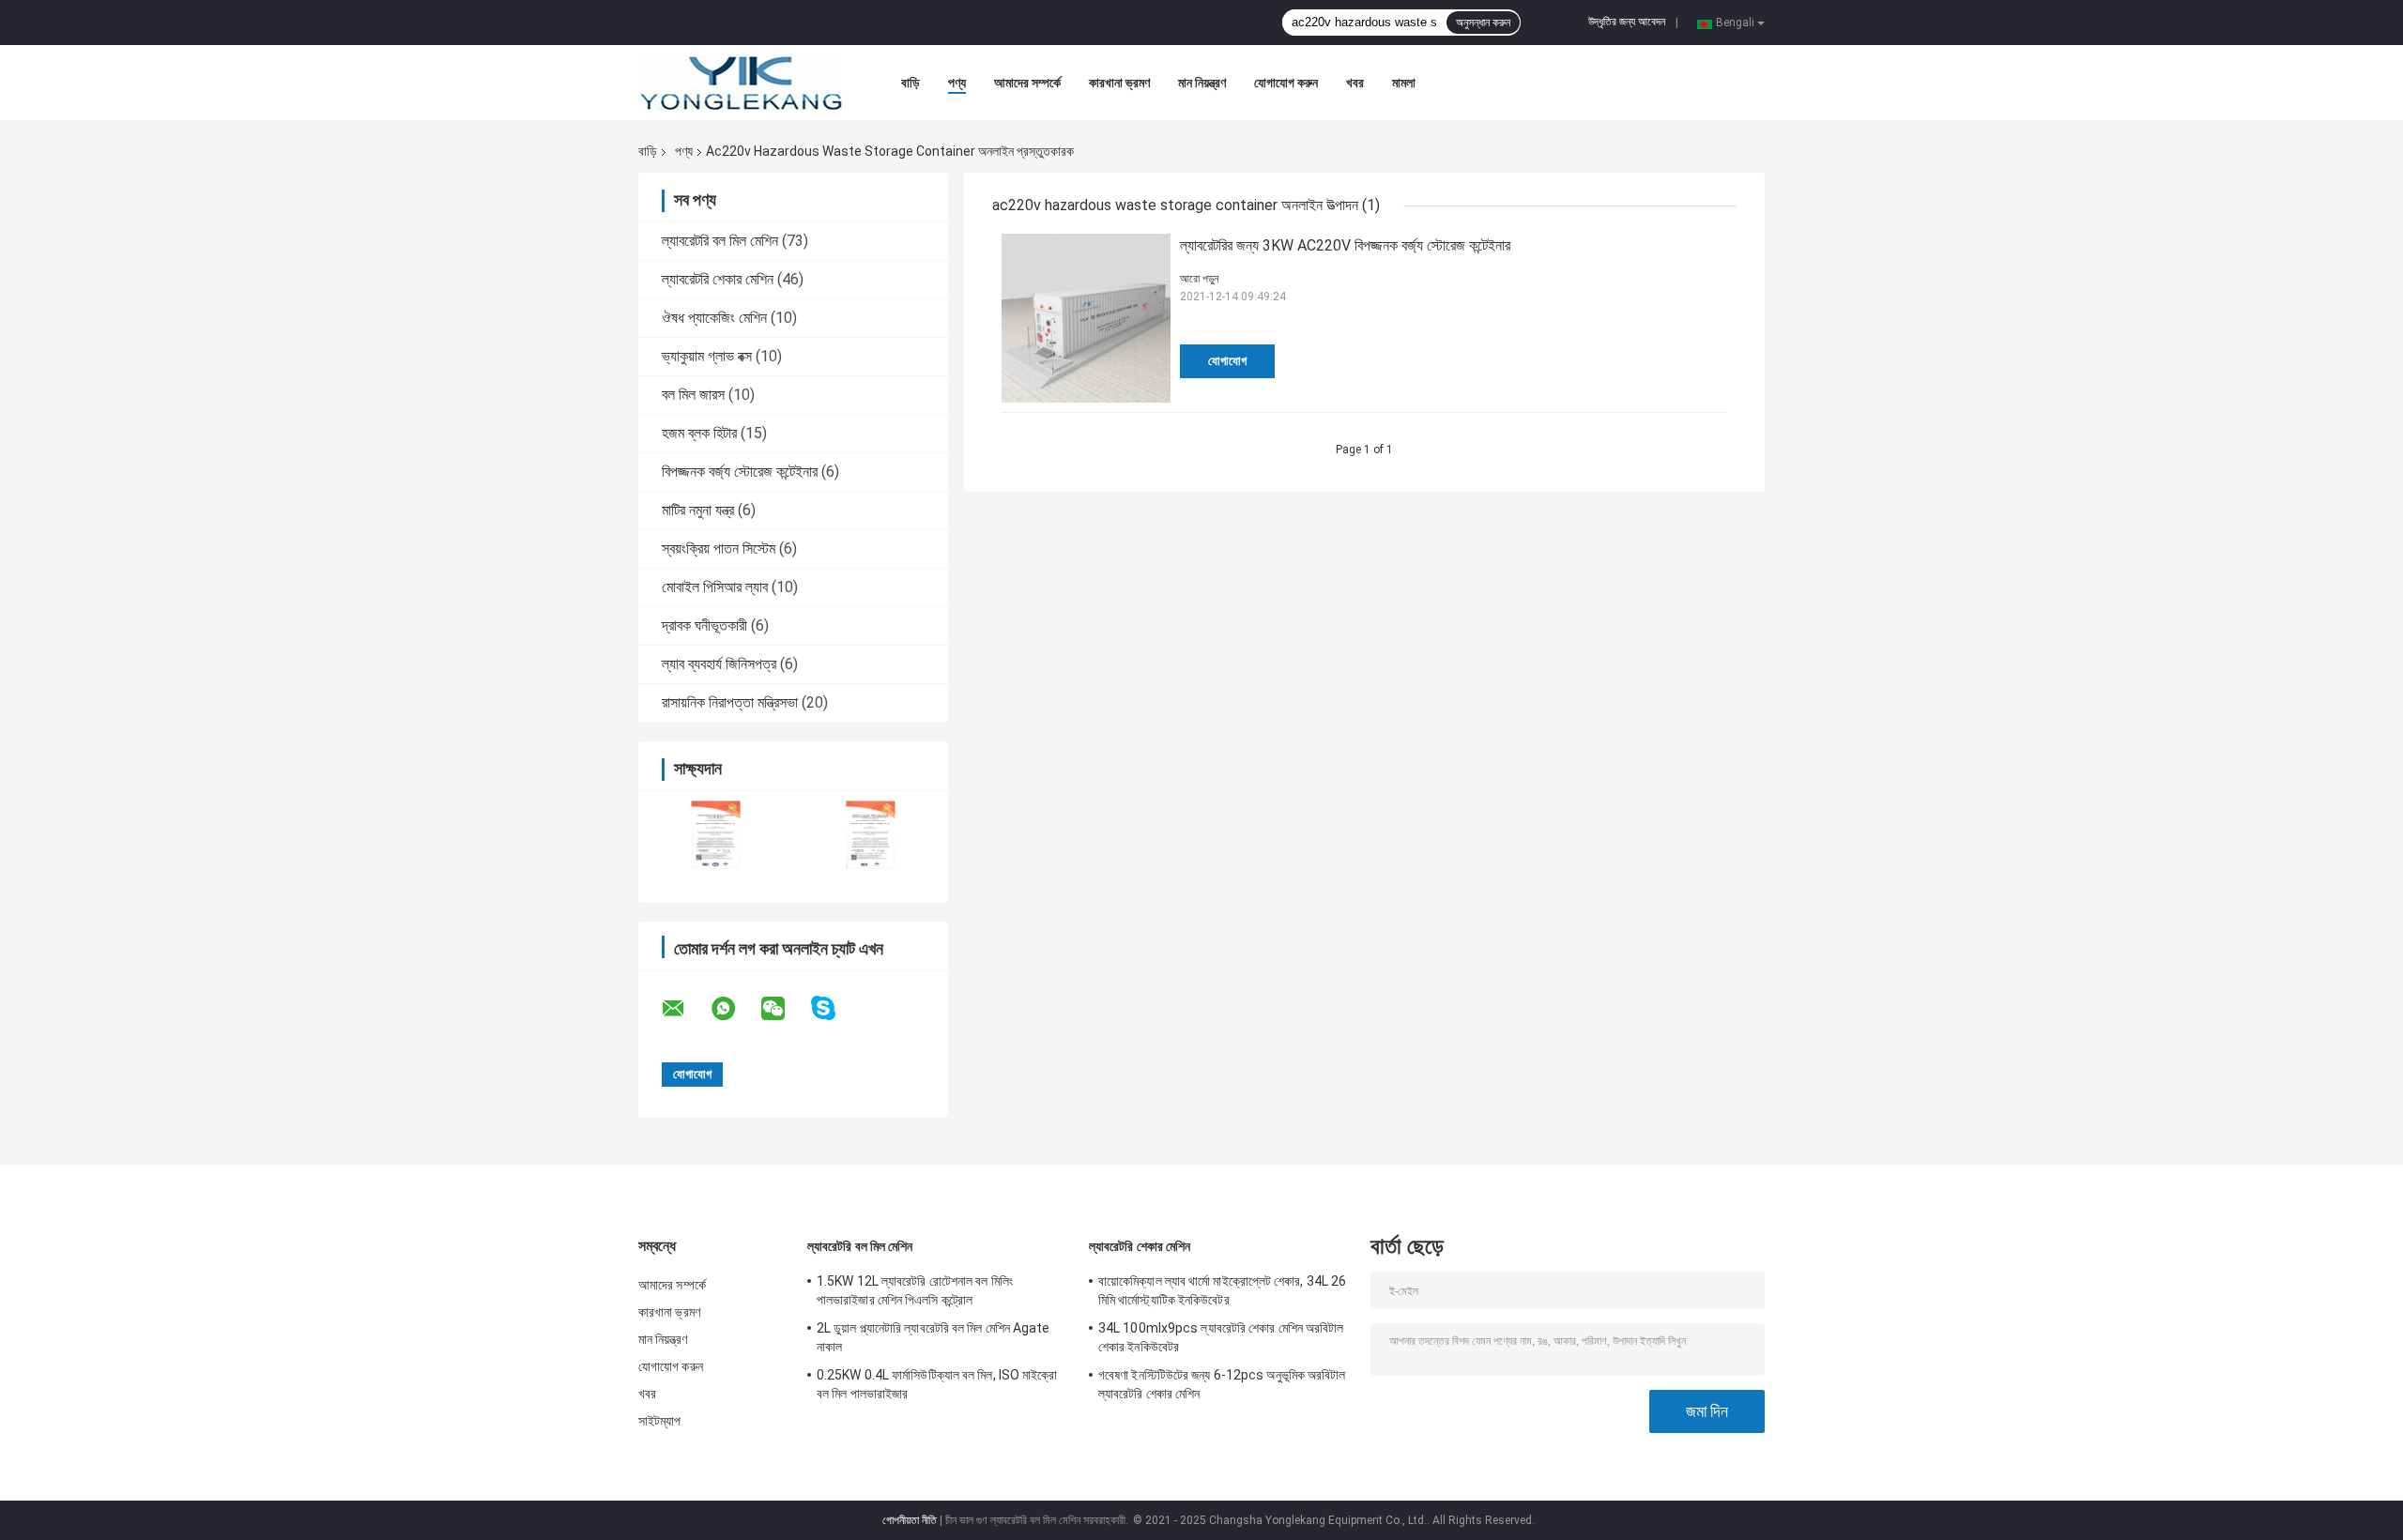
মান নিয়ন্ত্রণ (1202, 83)
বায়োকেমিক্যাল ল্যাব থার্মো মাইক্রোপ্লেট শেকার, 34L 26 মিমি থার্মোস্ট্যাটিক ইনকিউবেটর (1222, 1290)
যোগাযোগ (1227, 361)
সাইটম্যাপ (660, 1421)
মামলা (1404, 83)
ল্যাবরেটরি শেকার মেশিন (718, 279)
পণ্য (957, 83)
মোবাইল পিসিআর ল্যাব (715, 587)
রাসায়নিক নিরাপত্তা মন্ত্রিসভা (730, 702)
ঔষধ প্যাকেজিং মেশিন (714, 318)
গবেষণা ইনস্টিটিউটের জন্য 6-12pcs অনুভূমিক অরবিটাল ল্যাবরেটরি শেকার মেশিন (1222, 1384)
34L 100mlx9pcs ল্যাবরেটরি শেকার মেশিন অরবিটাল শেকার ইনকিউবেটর (1221, 1337)
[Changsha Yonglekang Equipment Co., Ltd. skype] (835, 1008)
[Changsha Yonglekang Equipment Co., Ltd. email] (685, 1009)
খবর (1355, 83)
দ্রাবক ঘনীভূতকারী (704, 625)
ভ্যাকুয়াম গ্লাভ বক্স (707, 356)
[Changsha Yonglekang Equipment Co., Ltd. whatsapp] (735, 1009)
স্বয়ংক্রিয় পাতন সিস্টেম (719, 549)
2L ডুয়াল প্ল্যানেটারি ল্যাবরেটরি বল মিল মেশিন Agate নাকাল (934, 1337)
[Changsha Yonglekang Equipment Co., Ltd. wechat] (785, 1009)
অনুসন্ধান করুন (1483, 23)
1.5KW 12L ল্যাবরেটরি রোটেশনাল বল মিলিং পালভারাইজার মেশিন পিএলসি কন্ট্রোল (915, 1290)
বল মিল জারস (693, 395)
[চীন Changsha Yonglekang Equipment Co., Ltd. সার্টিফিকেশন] (716, 835)
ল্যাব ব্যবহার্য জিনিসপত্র (719, 664)
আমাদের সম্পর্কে (1027, 83)
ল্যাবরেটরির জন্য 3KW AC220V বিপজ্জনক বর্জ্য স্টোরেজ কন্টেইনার (1345, 245)
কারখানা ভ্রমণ (1119, 83)
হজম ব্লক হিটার (699, 433)
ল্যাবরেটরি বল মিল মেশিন (720, 241)
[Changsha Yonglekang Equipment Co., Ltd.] (742, 83)
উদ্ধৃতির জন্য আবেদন (1627, 22)
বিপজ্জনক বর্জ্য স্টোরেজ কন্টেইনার (740, 472)
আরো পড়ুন (1199, 279)
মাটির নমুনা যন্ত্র (698, 510)
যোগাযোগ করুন (1286, 83)
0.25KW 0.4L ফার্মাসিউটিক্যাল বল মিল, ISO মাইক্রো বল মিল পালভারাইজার (937, 1384)
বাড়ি (911, 83)
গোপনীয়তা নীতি (910, 1520)
